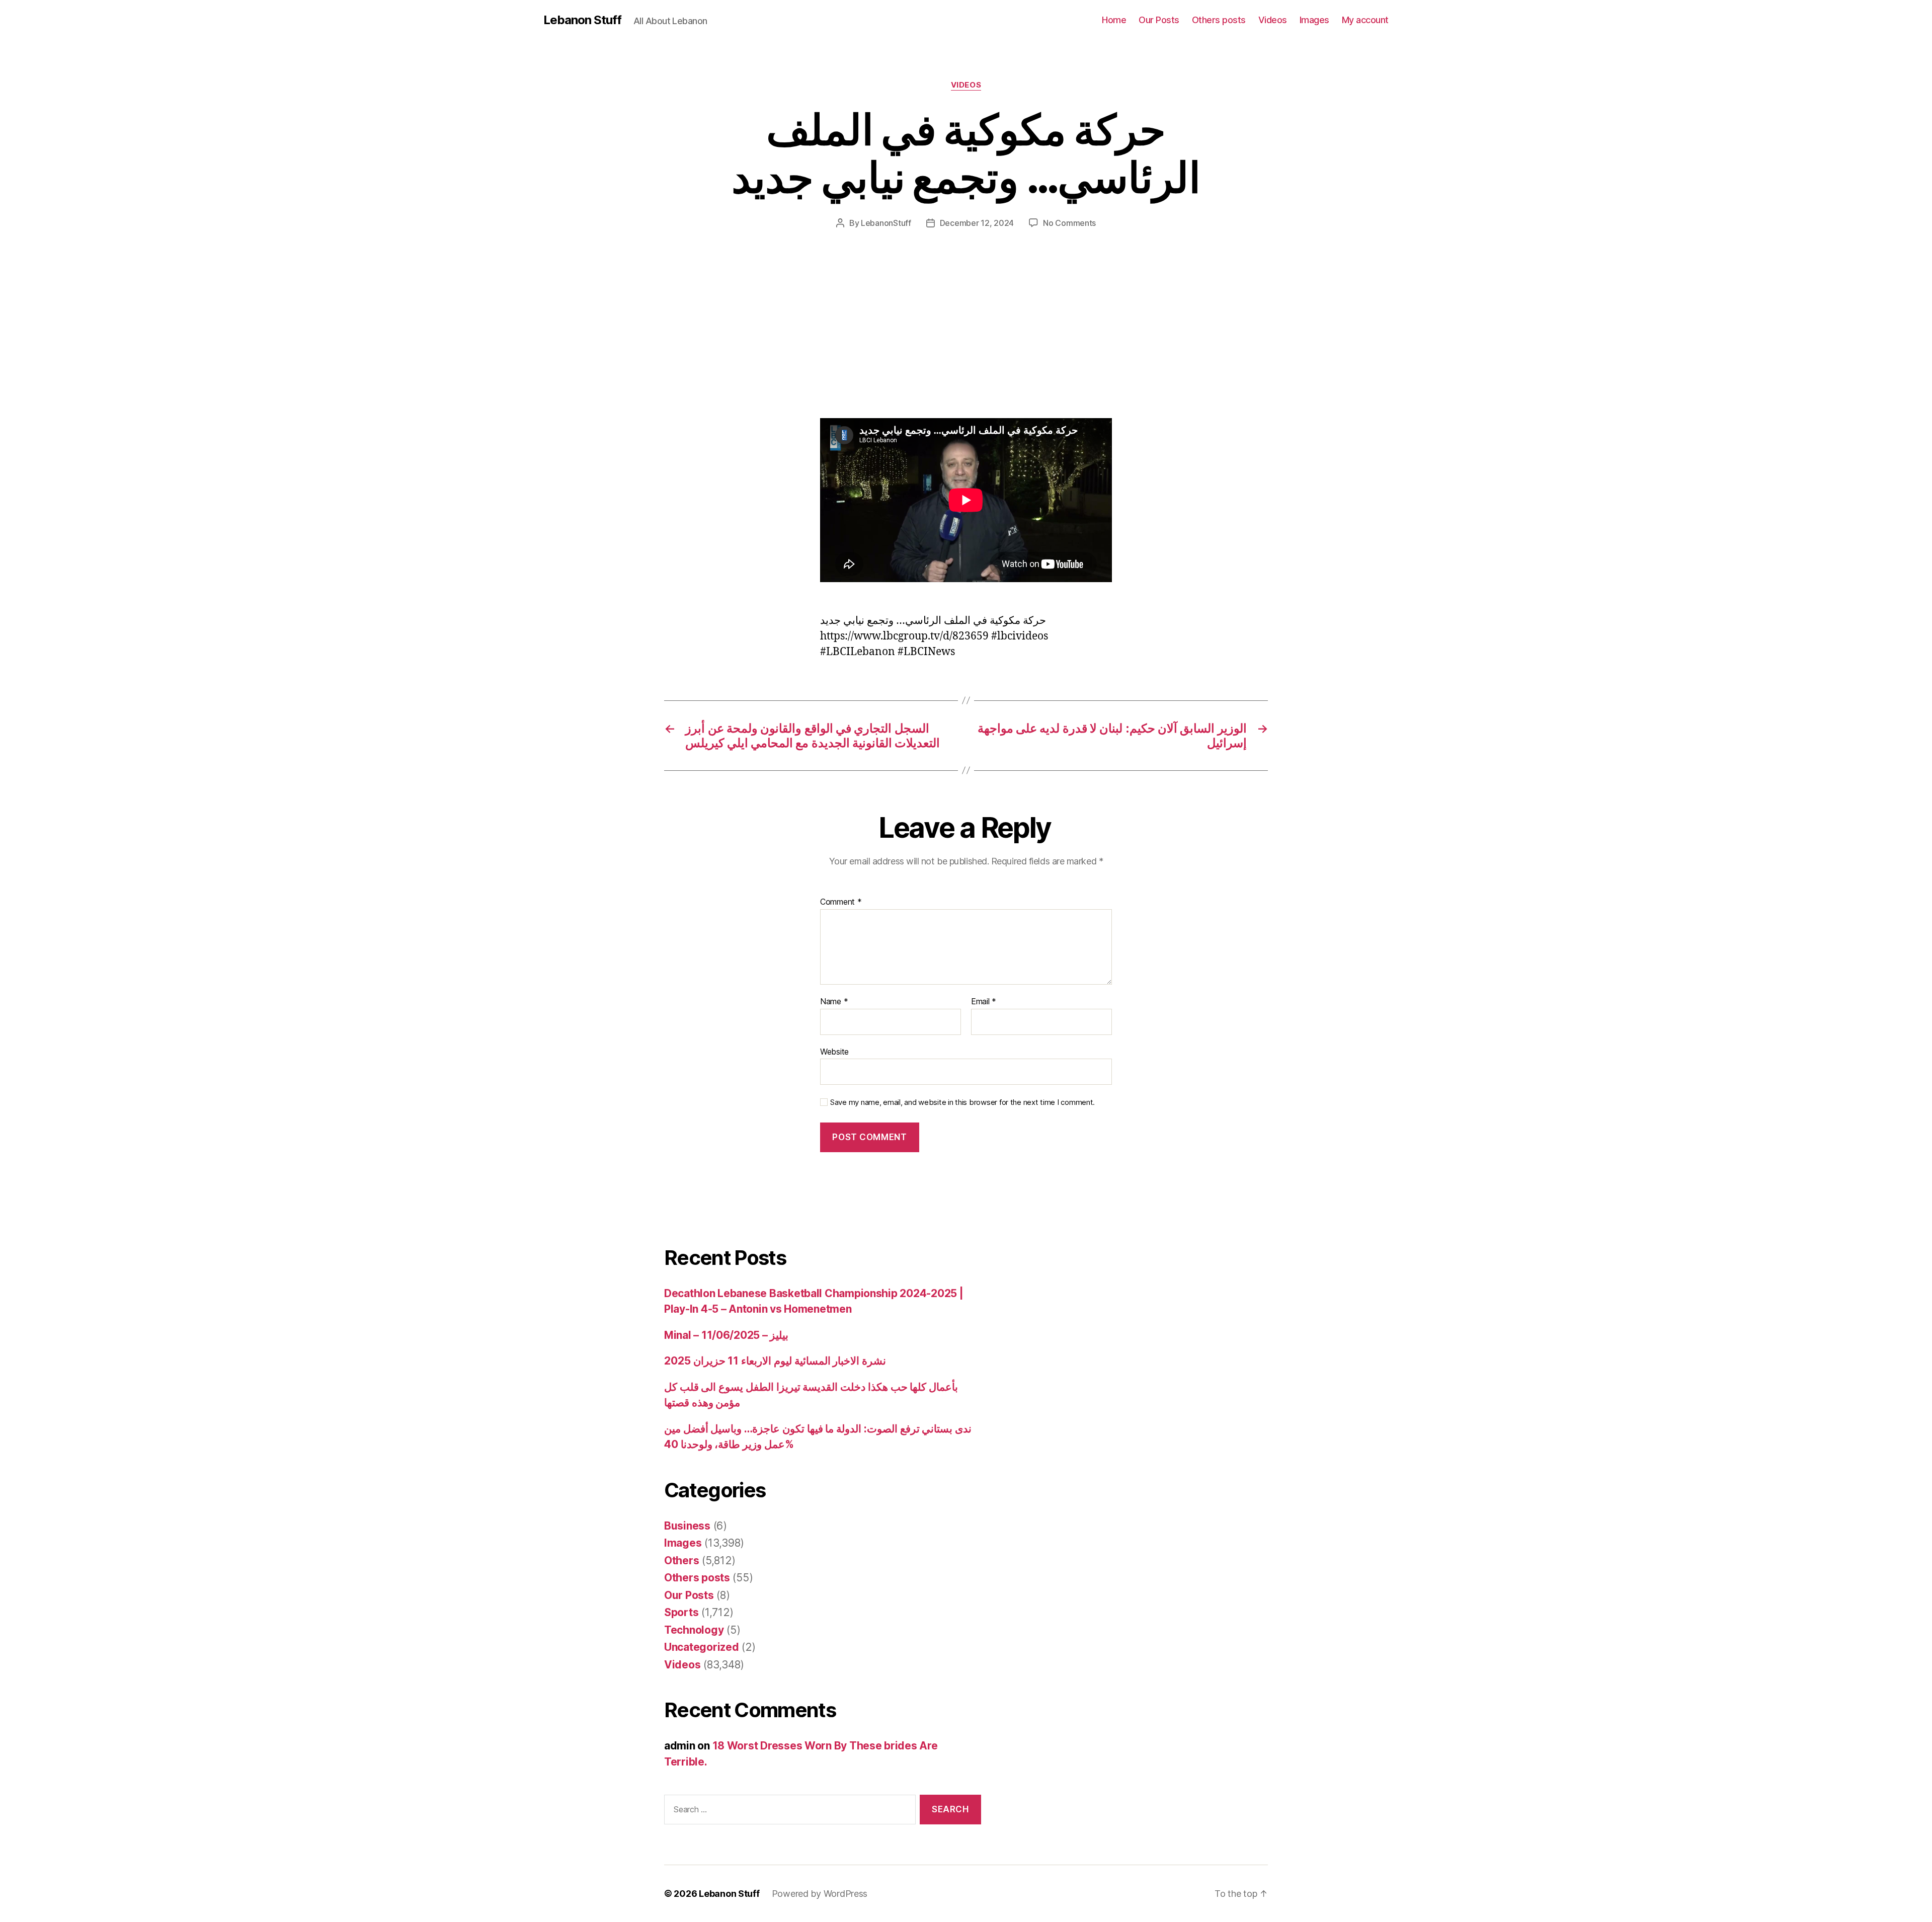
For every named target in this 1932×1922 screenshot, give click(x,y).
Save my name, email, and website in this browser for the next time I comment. (962, 1102)
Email (984, 1002)
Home (1114, 20)
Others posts (1219, 20)
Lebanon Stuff (582, 20)
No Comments (1069, 223)
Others (681, 1560)
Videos (1273, 20)
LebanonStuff (886, 223)
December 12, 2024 (977, 223)
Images (1314, 20)
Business (687, 1526)
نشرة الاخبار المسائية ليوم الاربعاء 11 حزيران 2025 (775, 1361)
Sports (681, 1612)
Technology (694, 1630)
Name (834, 1002)
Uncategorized (702, 1647)
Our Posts (1159, 20)
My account (1365, 20)
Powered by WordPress (820, 1894)
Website (834, 1051)
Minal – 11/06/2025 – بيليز (726, 1335)
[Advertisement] (146, 344)
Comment (841, 902)
